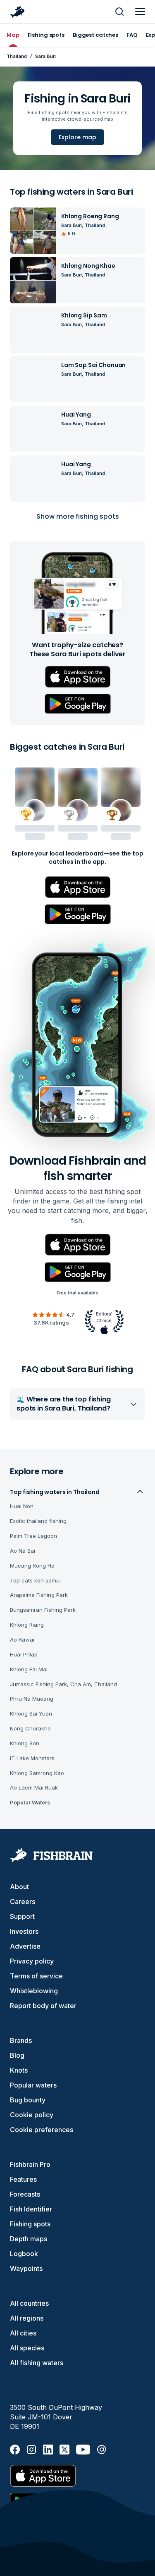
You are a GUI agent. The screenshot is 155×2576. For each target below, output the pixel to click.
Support (22, 1916)
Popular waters (33, 2085)
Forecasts (25, 2194)
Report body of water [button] (43, 2006)
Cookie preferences (42, 2130)
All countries (29, 2303)
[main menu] (140, 12)
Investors (24, 1931)
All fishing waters (37, 2363)
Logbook (24, 2254)
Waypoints (26, 2269)
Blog (17, 2055)
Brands (21, 2040)
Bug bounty (28, 2100)
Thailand (17, 56)
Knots (19, 2070)
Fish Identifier (31, 2209)
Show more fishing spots (78, 516)
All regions (27, 2318)
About (19, 1887)
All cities (23, 2333)
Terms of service (36, 1976)
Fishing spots (30, 2224)
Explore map (77, 137)
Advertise (25, 1946)
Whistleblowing (34, 1991)
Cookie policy (32, 2115)
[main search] (119, 12)
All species (27, 2348)
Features (23, 2179)
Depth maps (29, 2239)
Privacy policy (32, 1961)
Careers (23, 1902)
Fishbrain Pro (30, 2164)
